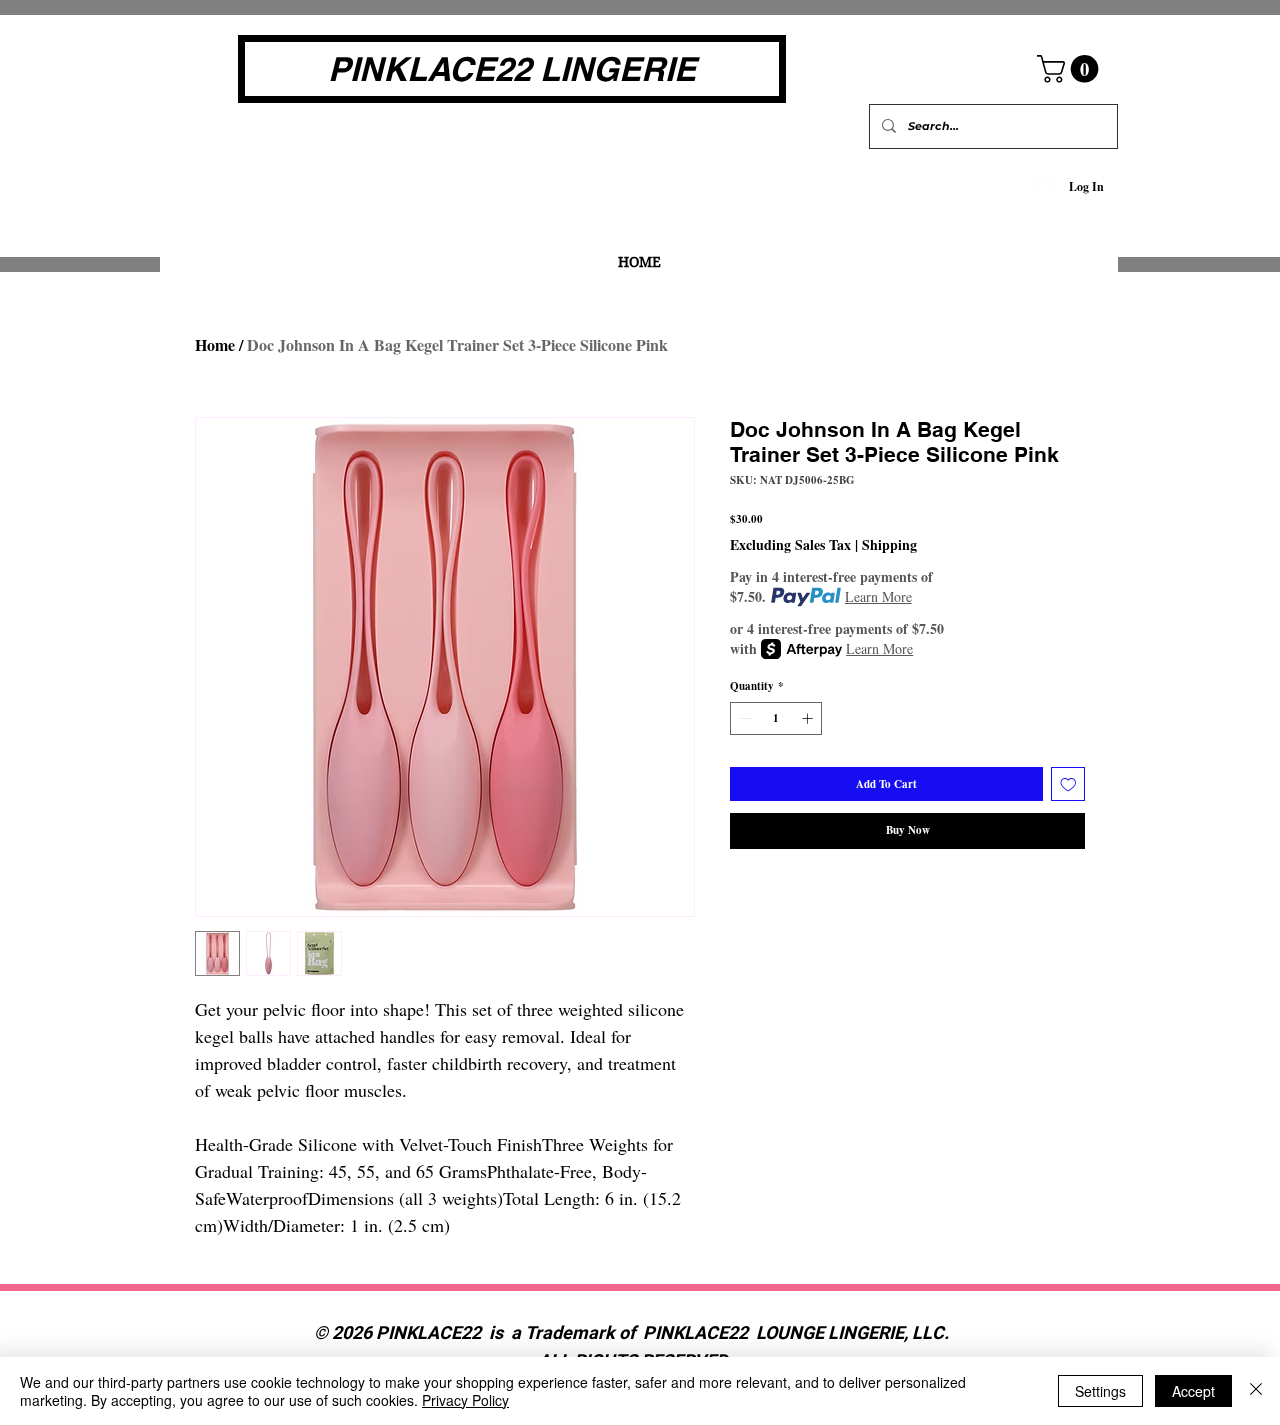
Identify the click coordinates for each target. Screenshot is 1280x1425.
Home (215, 344)
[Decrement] (743, 718)
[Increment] (809, 718)
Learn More (878, 596)
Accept (1193, 1391)
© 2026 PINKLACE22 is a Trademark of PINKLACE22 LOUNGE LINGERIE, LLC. (633, 1333)
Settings (1100, 1391)
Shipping (889, 545)
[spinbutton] (776, 718)
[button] (1071, 69)
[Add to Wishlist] (1068, 784)
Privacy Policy (465, 1400)
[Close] (1256, 1391)
